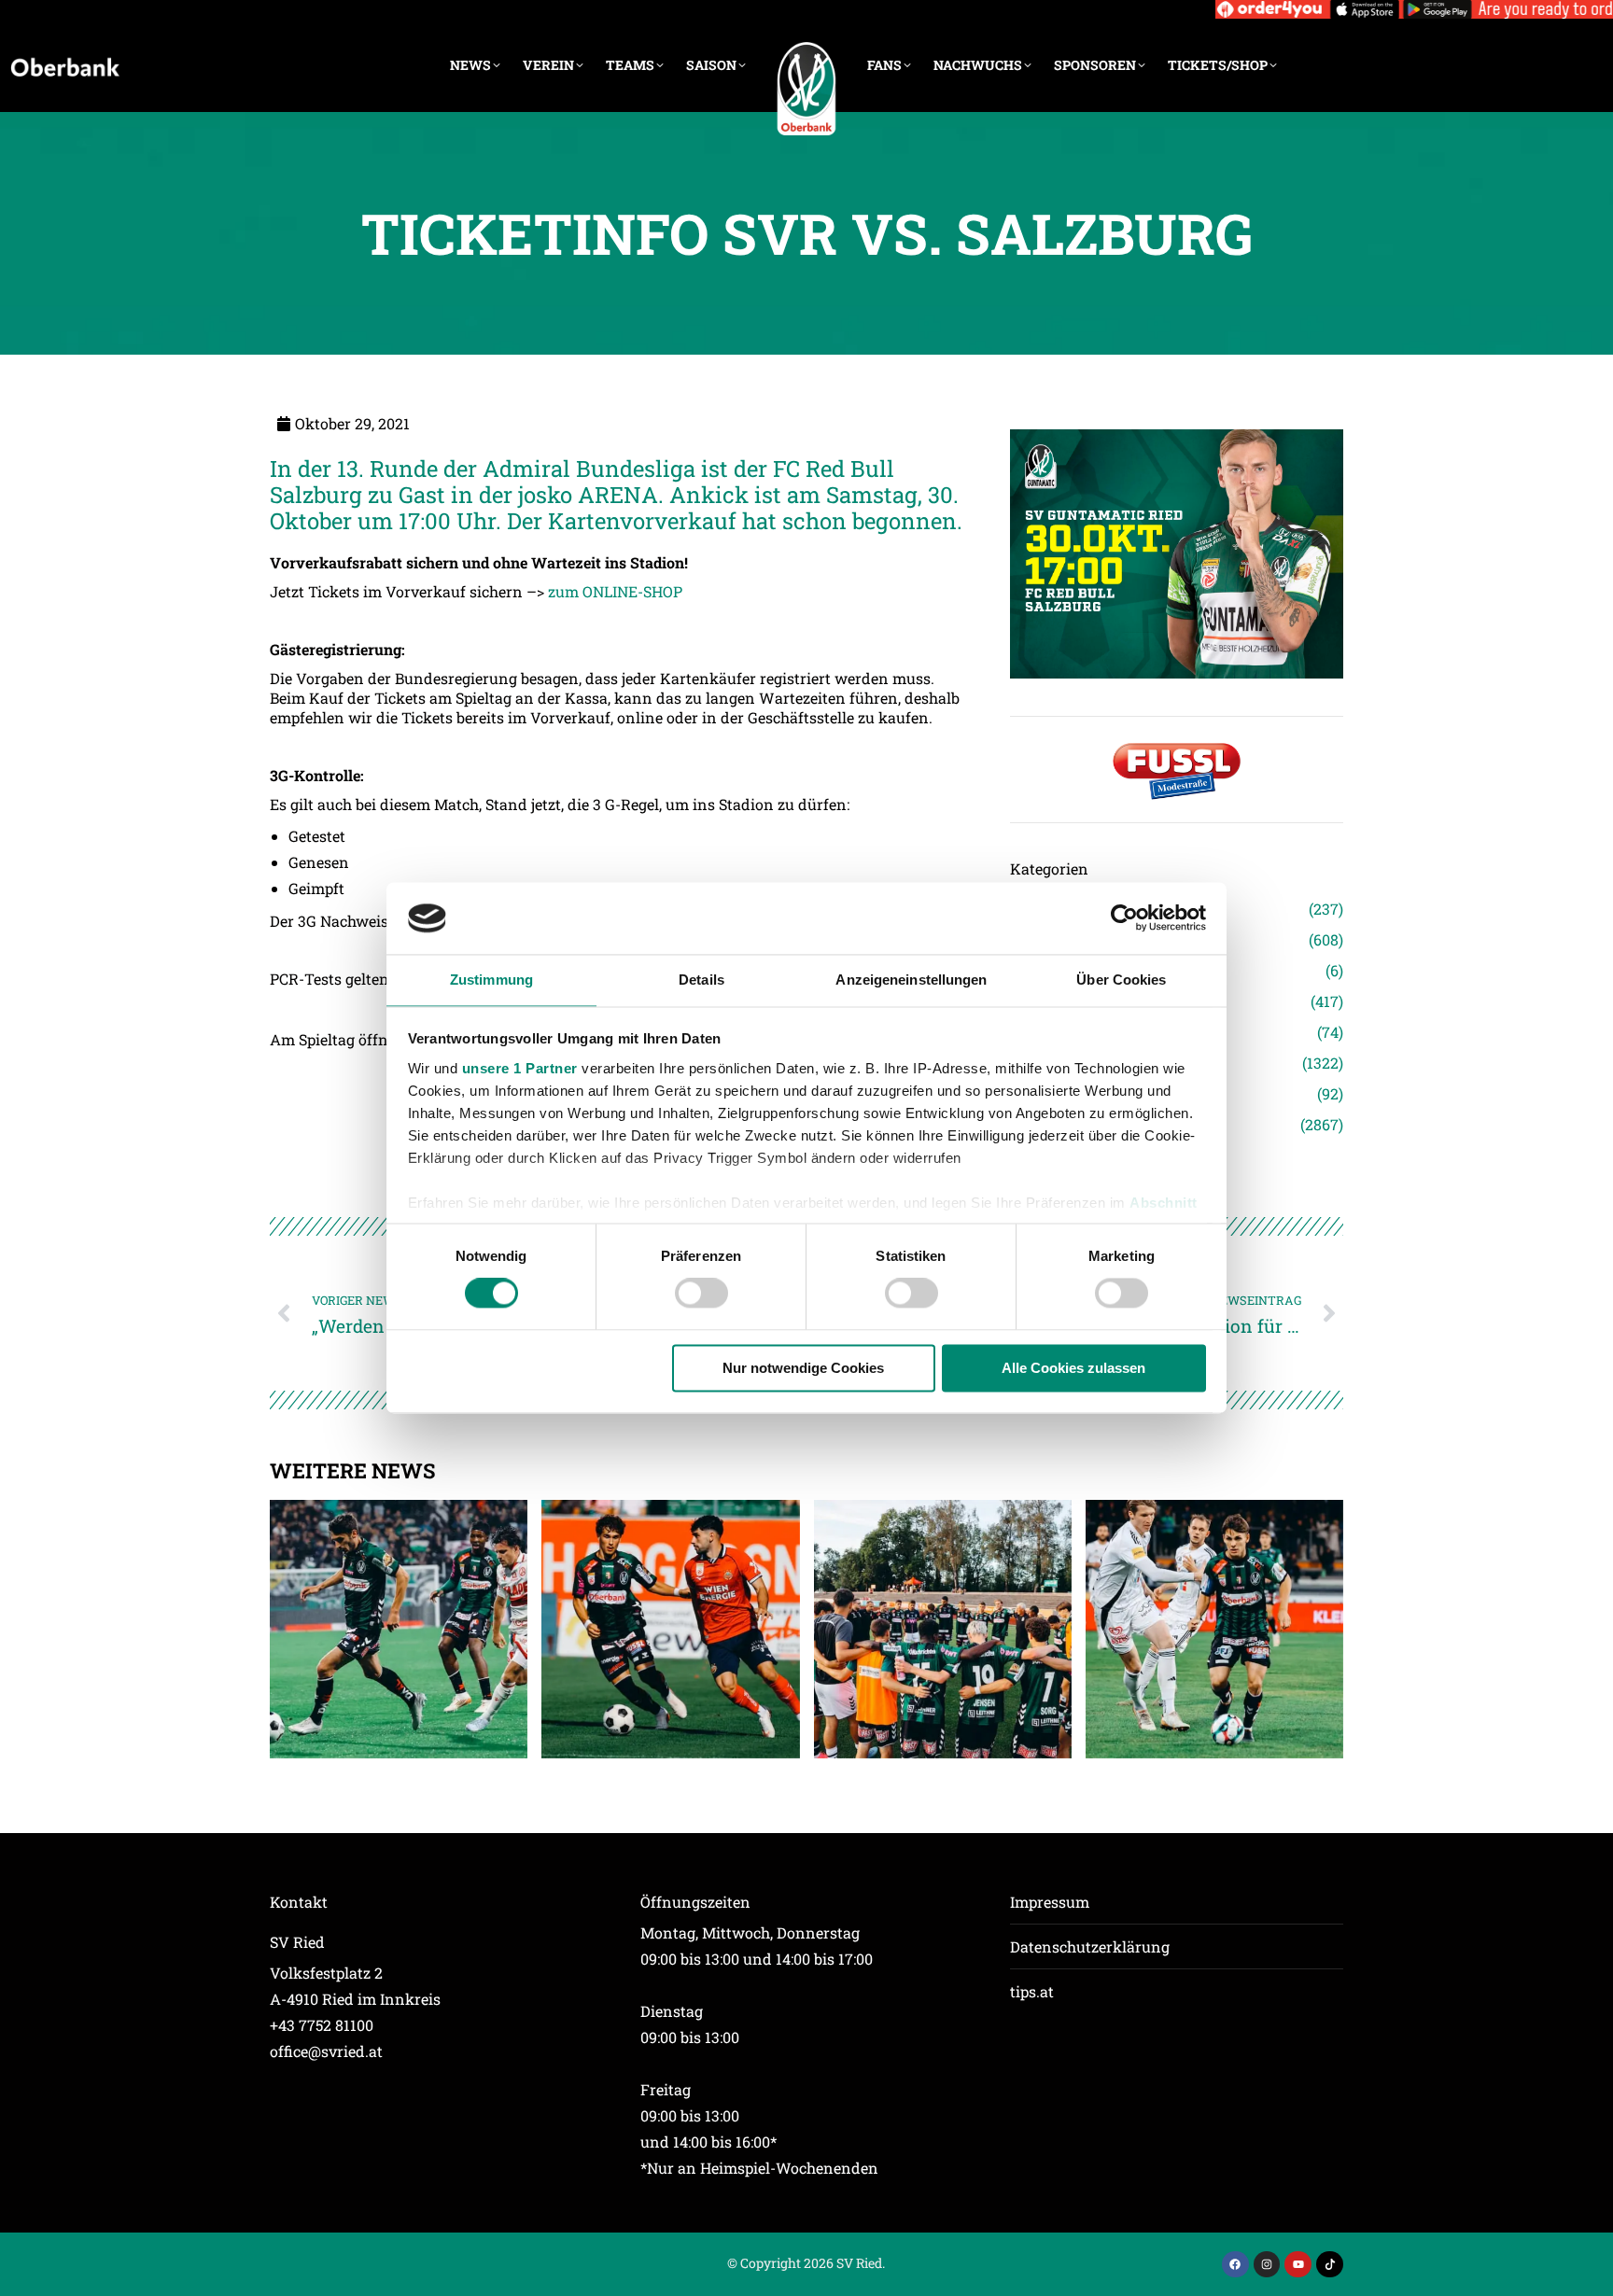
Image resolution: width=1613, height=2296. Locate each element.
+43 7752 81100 (322, 2025)
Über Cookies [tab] (1121, 980)
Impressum (1050, 1902)
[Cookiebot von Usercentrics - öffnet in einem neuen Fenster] (1124, 918)
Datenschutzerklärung (1090, 1946)
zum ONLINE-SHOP (615, 591)
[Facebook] (1235, 2265)
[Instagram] (1267, 2265)
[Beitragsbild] (399, 1629)
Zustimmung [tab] (491, 980)
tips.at (1032, 1991)
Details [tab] (701, 980)
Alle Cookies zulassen (1073, 1368)
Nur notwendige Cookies (803, 1368)
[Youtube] (1298, 2265)
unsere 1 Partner (520, 1068)
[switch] (701, 1294)
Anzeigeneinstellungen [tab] (911, 980)
